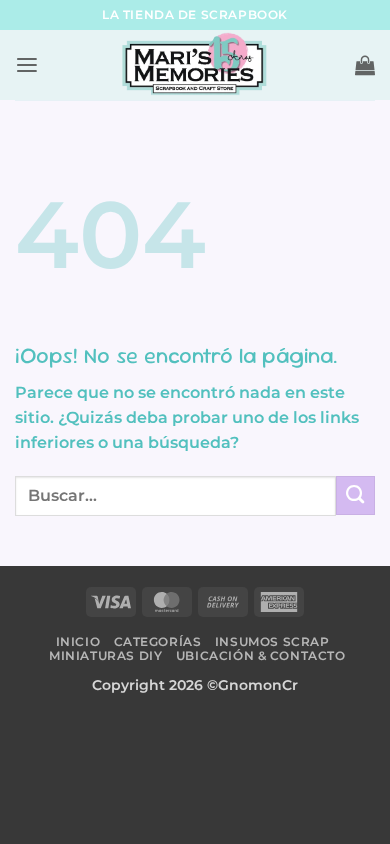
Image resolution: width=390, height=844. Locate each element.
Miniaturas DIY (105, 655)
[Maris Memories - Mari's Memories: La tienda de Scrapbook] (195, 65)
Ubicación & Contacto (261, 655)
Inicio (78, 641)
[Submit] (355, 495)
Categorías (158, 641)
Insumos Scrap (272, 641)
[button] (27, 65)
